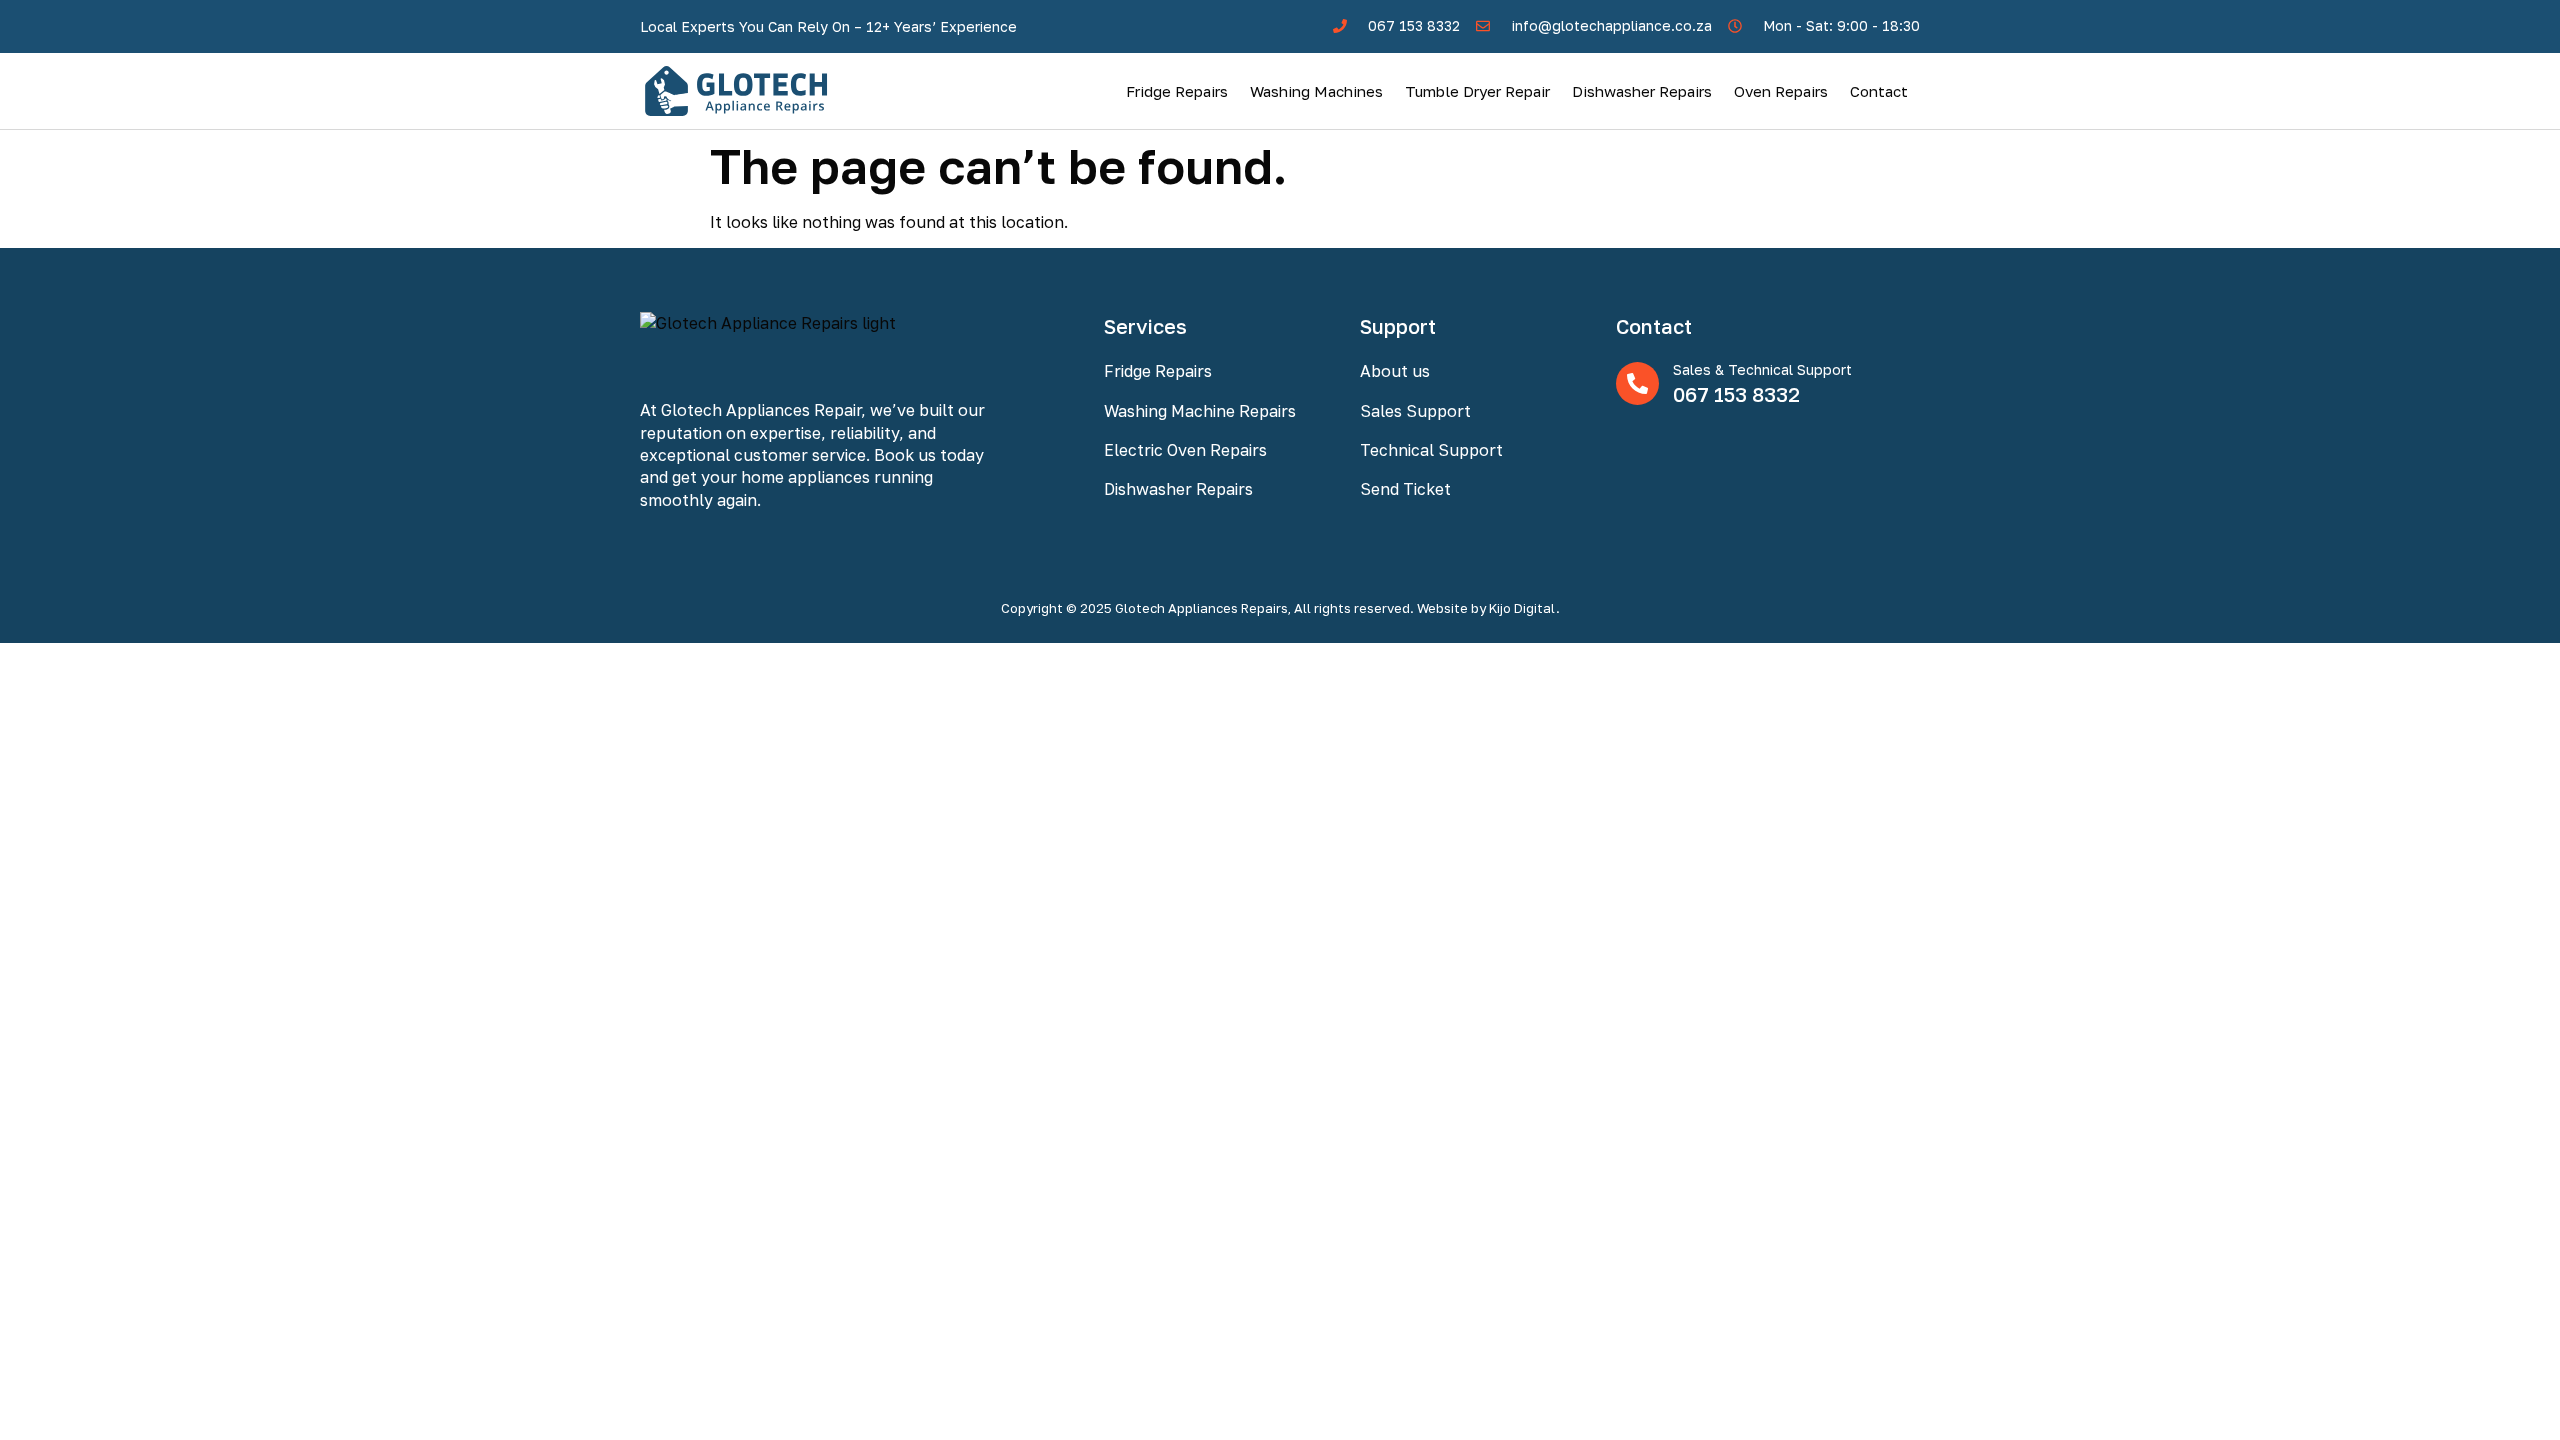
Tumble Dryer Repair (1477, 91)
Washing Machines (1316, 91)
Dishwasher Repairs (1642, 91)
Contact (1879, 91)
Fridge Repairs (1177, 91)
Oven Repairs (1781, 91)
